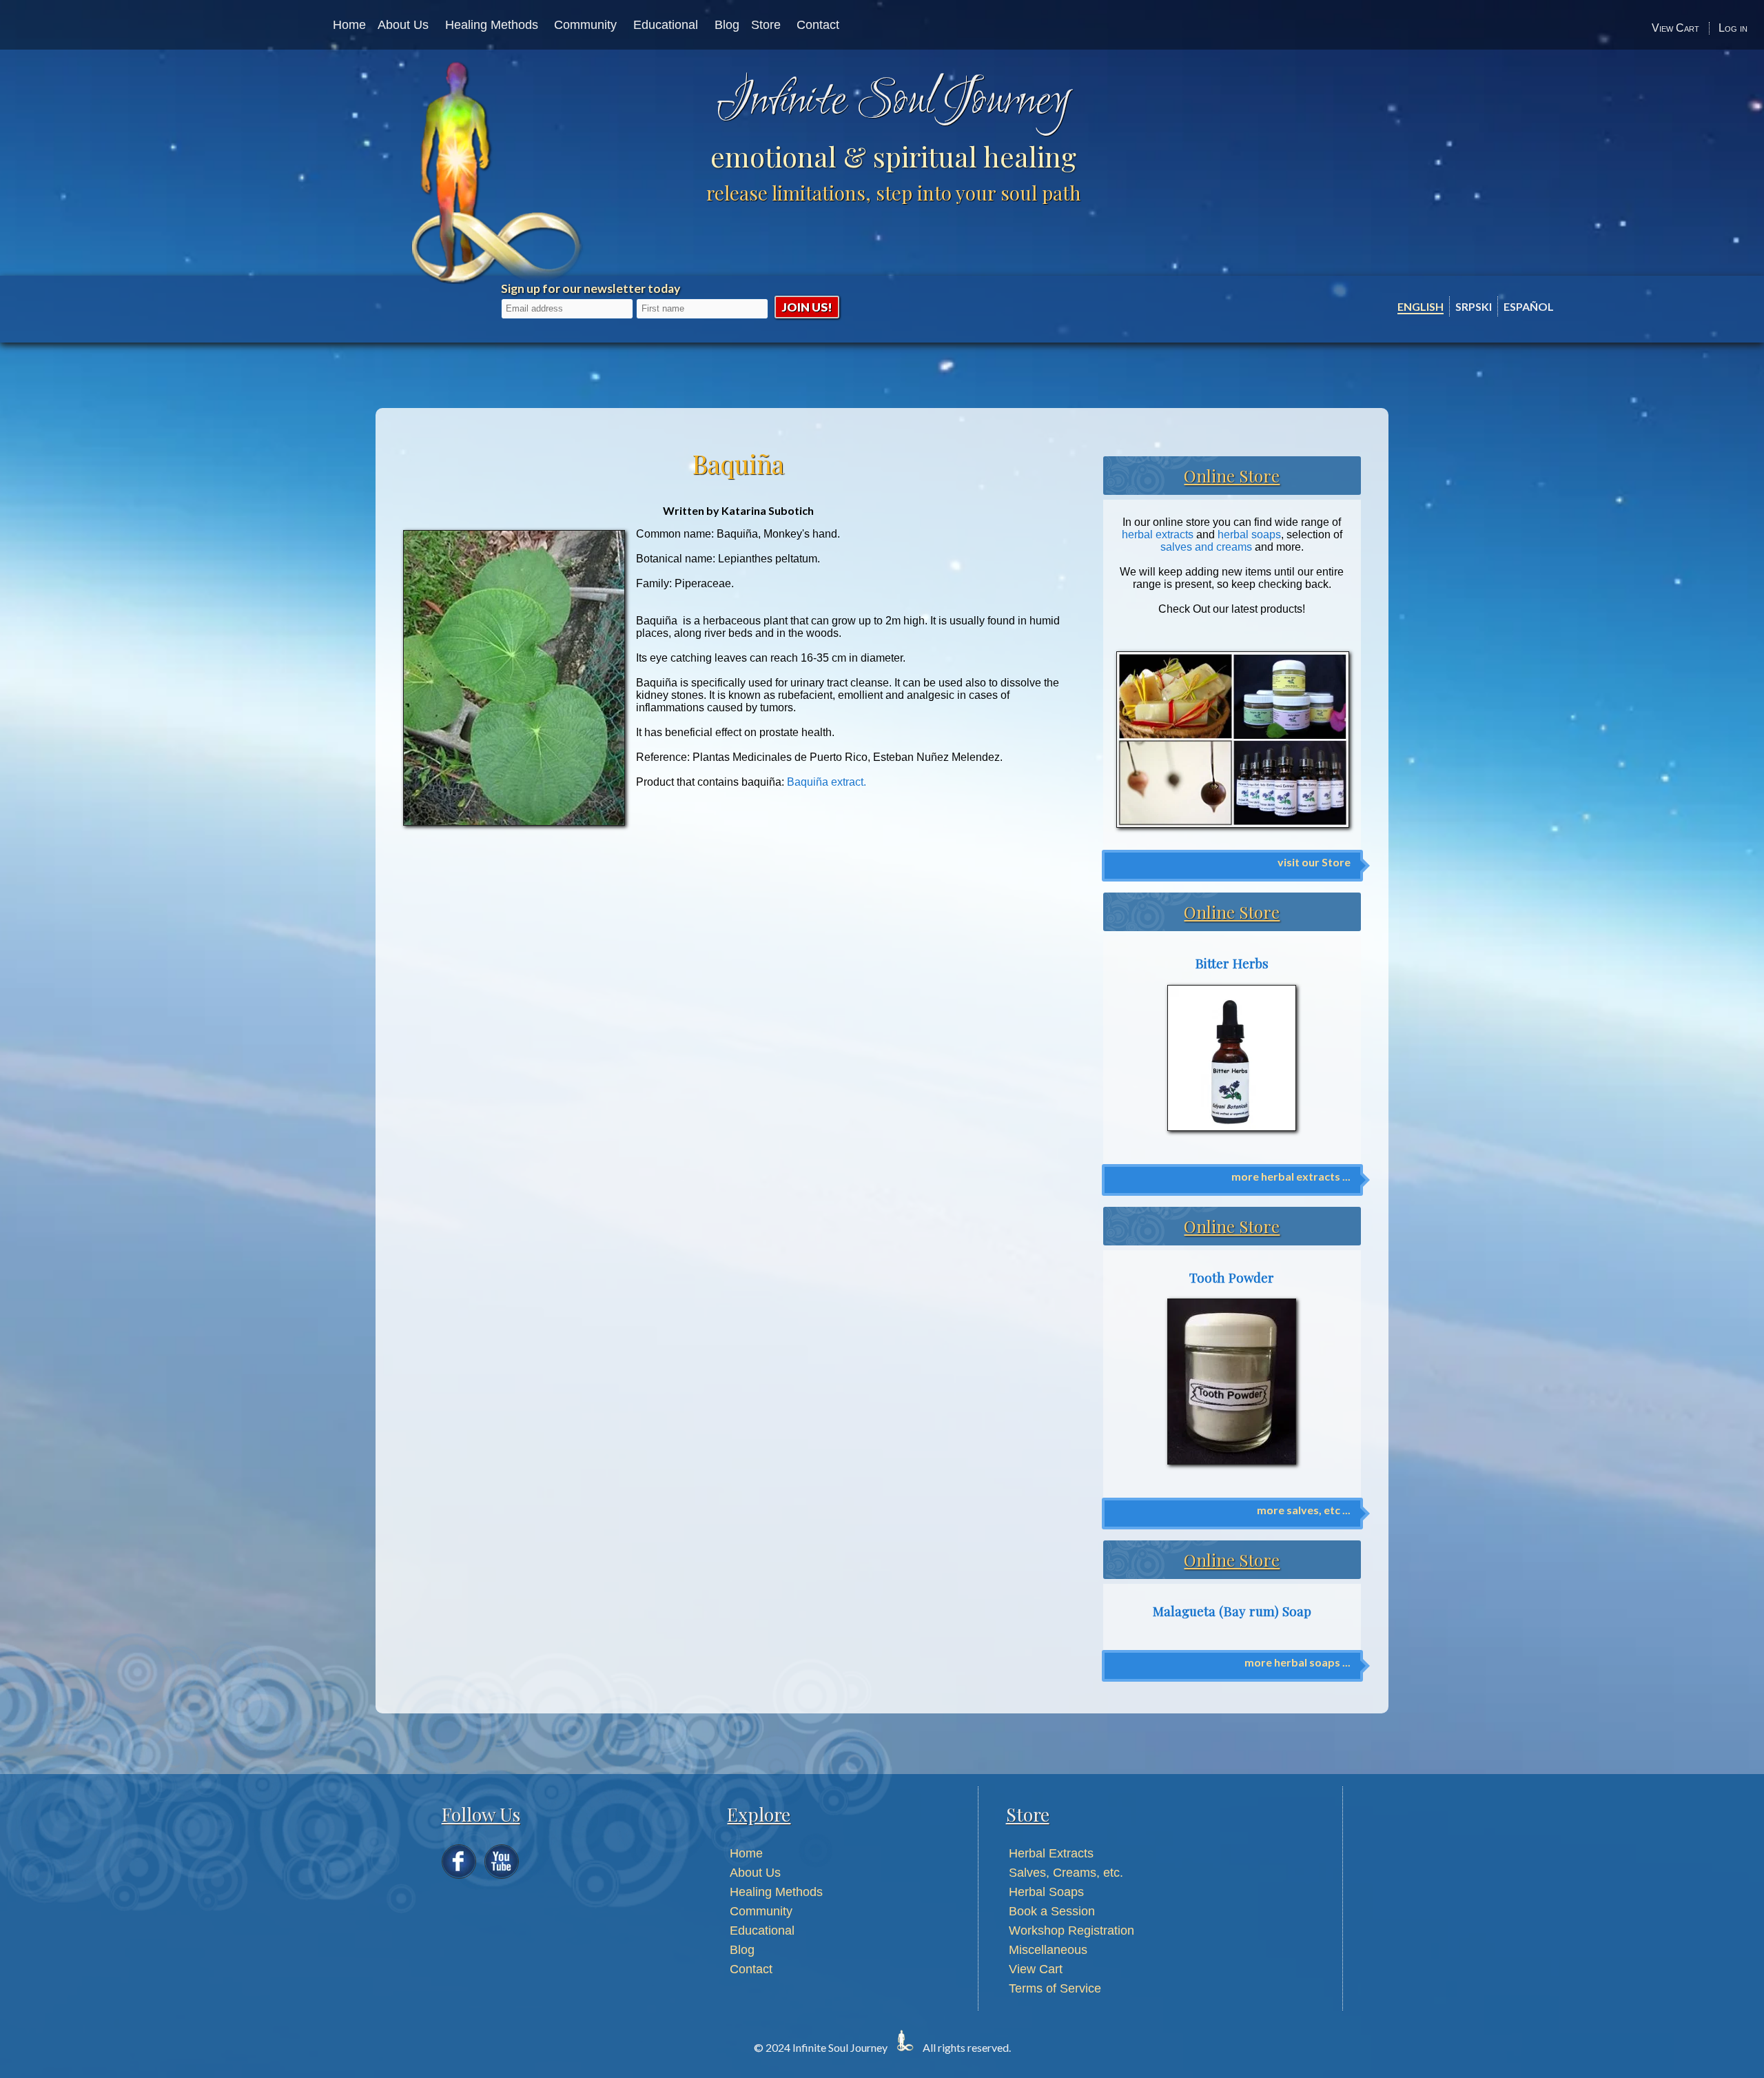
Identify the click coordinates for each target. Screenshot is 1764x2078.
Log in (1733, 28)
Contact (818, 25)
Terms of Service (1055, 1988)
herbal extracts (1158, 534)
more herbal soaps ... (1298, 1662)
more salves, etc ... (1304, 1510)
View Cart (1675, 28)
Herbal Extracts (1051, 1853)
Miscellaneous (1048, 1950)
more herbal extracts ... (1291, 1176)
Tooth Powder (1232, 1277)
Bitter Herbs (1232, 963)
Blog (727, 25)
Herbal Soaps (1046, 1892)
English (1421, 306)
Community (585, 25)
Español (1529, 306)
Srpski (1474, 306)
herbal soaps (1249, 534)
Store (766, 25)
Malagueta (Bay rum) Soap (1232, 1611)
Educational (666, 25)
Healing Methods (492, 25)
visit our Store (1314, 862)
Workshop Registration (1071, 1931)
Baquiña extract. (827, 782)
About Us (403, 25)
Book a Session (1052, 1911)
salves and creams (1206, 547)
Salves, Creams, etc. (1066, 1873)
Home (349, 25)
